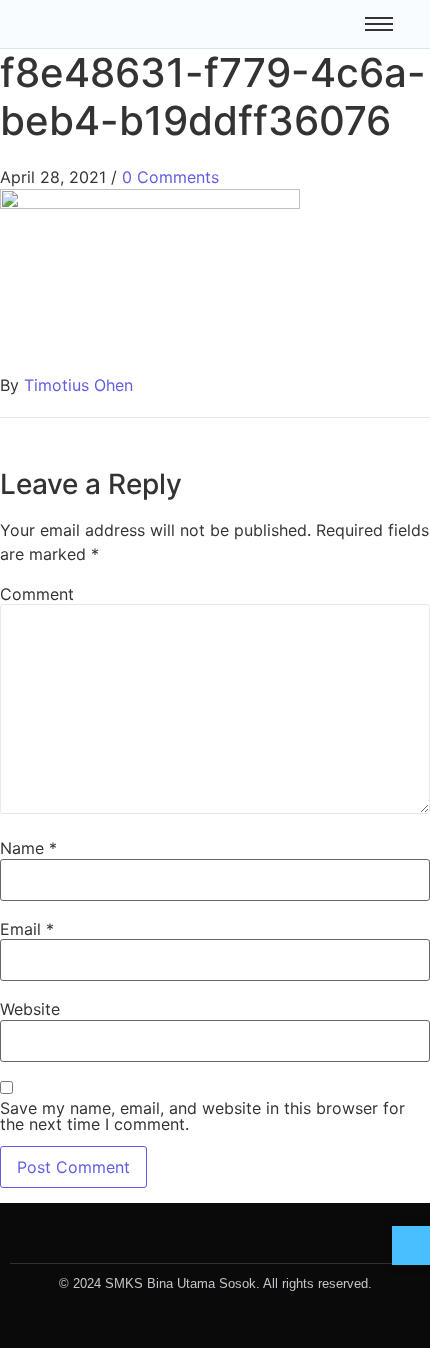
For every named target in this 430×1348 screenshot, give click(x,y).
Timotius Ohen (78, 385)
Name (28, 848)
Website (30, 1009)
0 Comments (170, 177)
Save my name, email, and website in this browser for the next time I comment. (202, 1116)
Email (27, 929)
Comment (37, 594)
